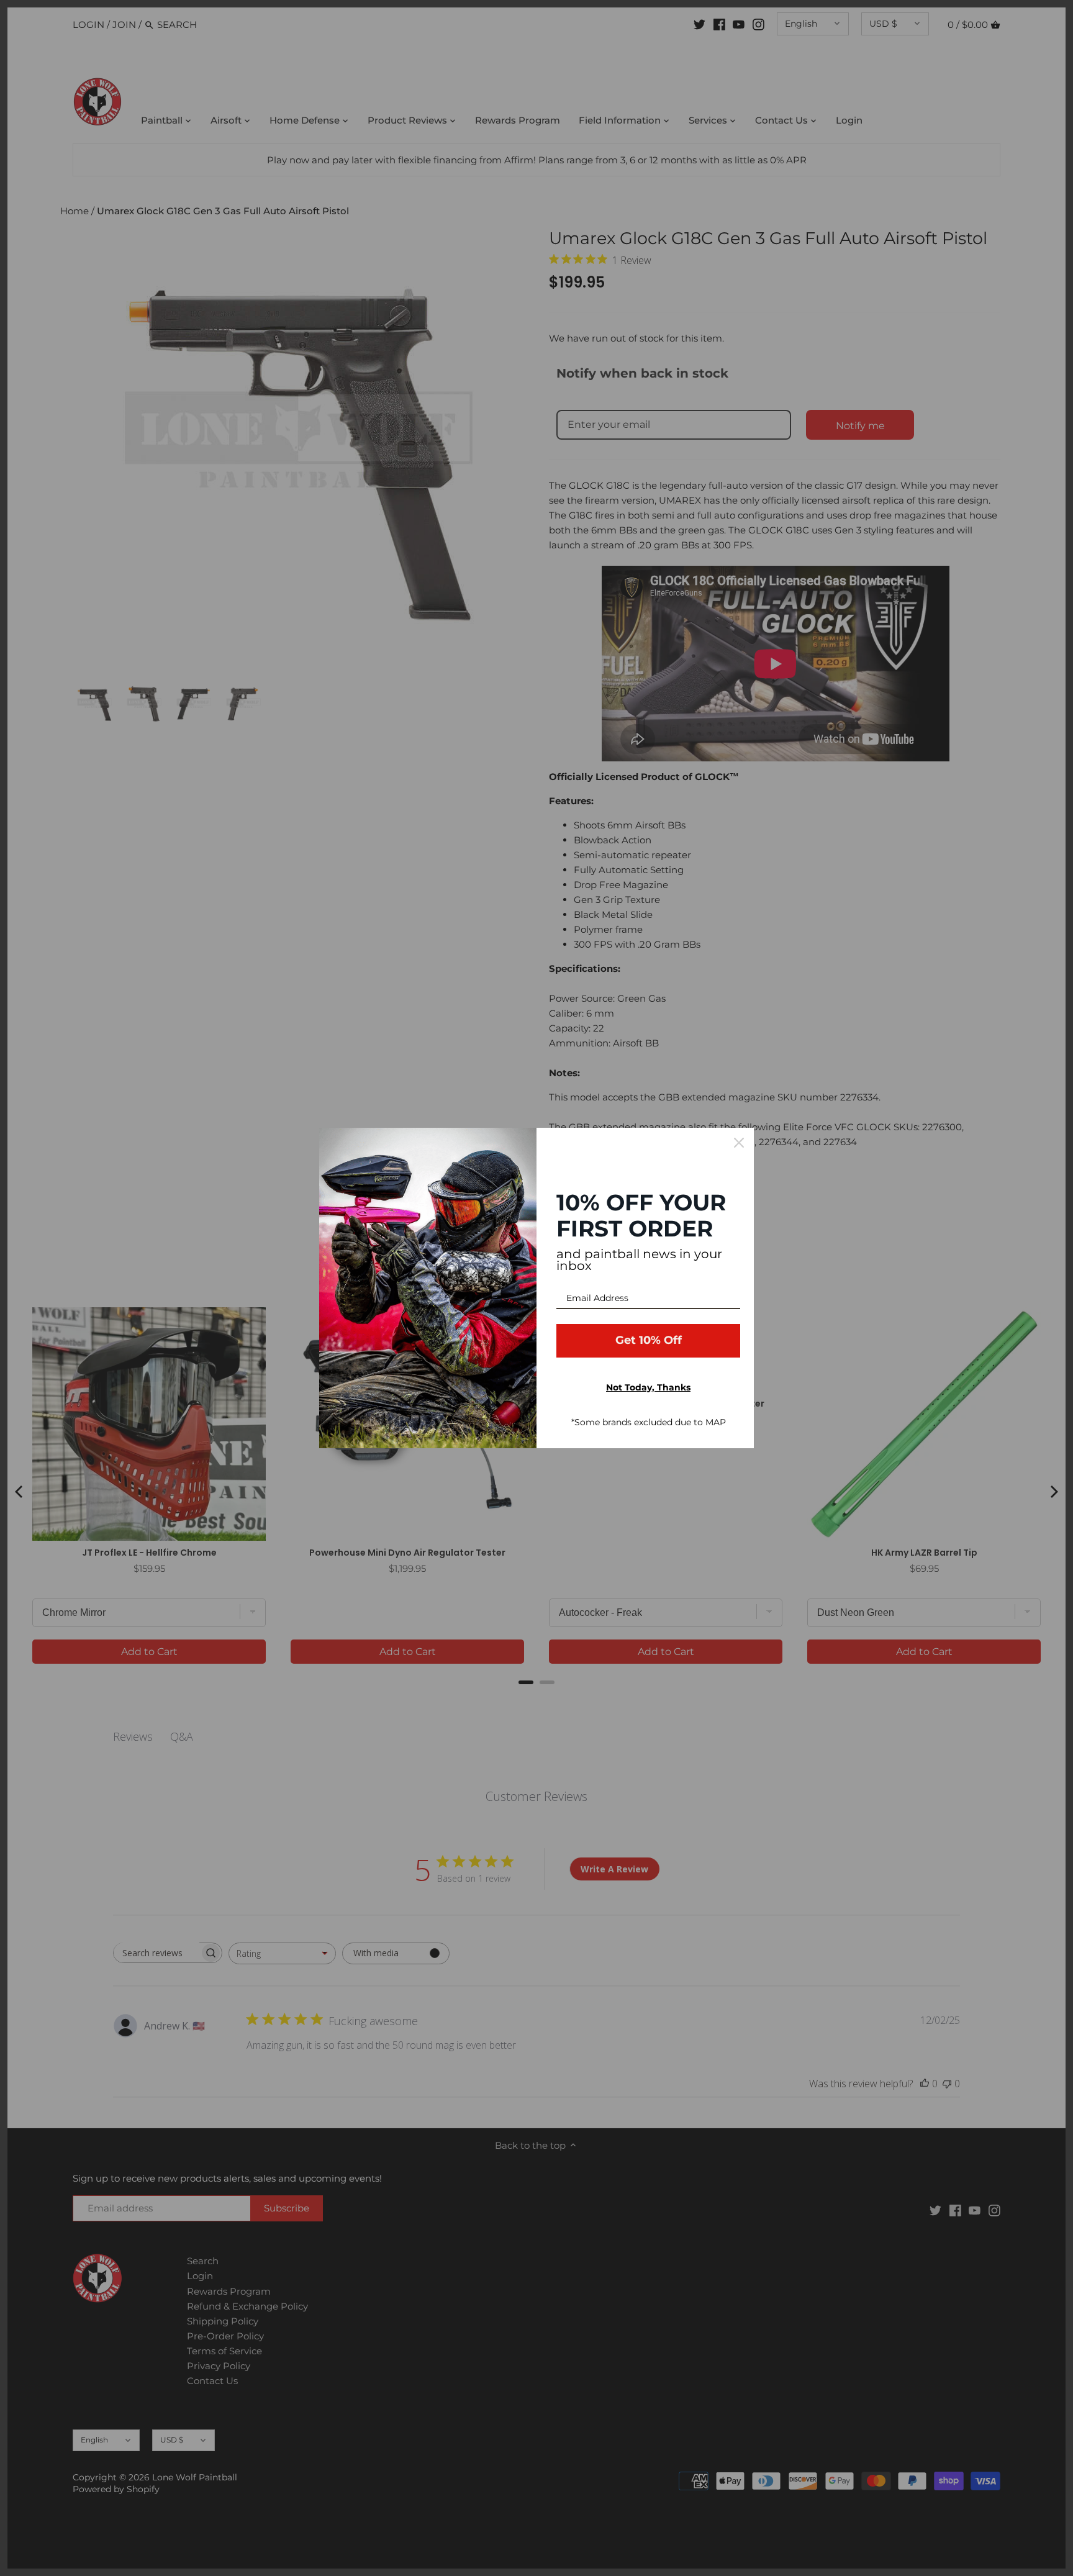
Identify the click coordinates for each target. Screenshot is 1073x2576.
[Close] (739, 1143)
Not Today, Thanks (648, 1387)
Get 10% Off (649, 1340)
